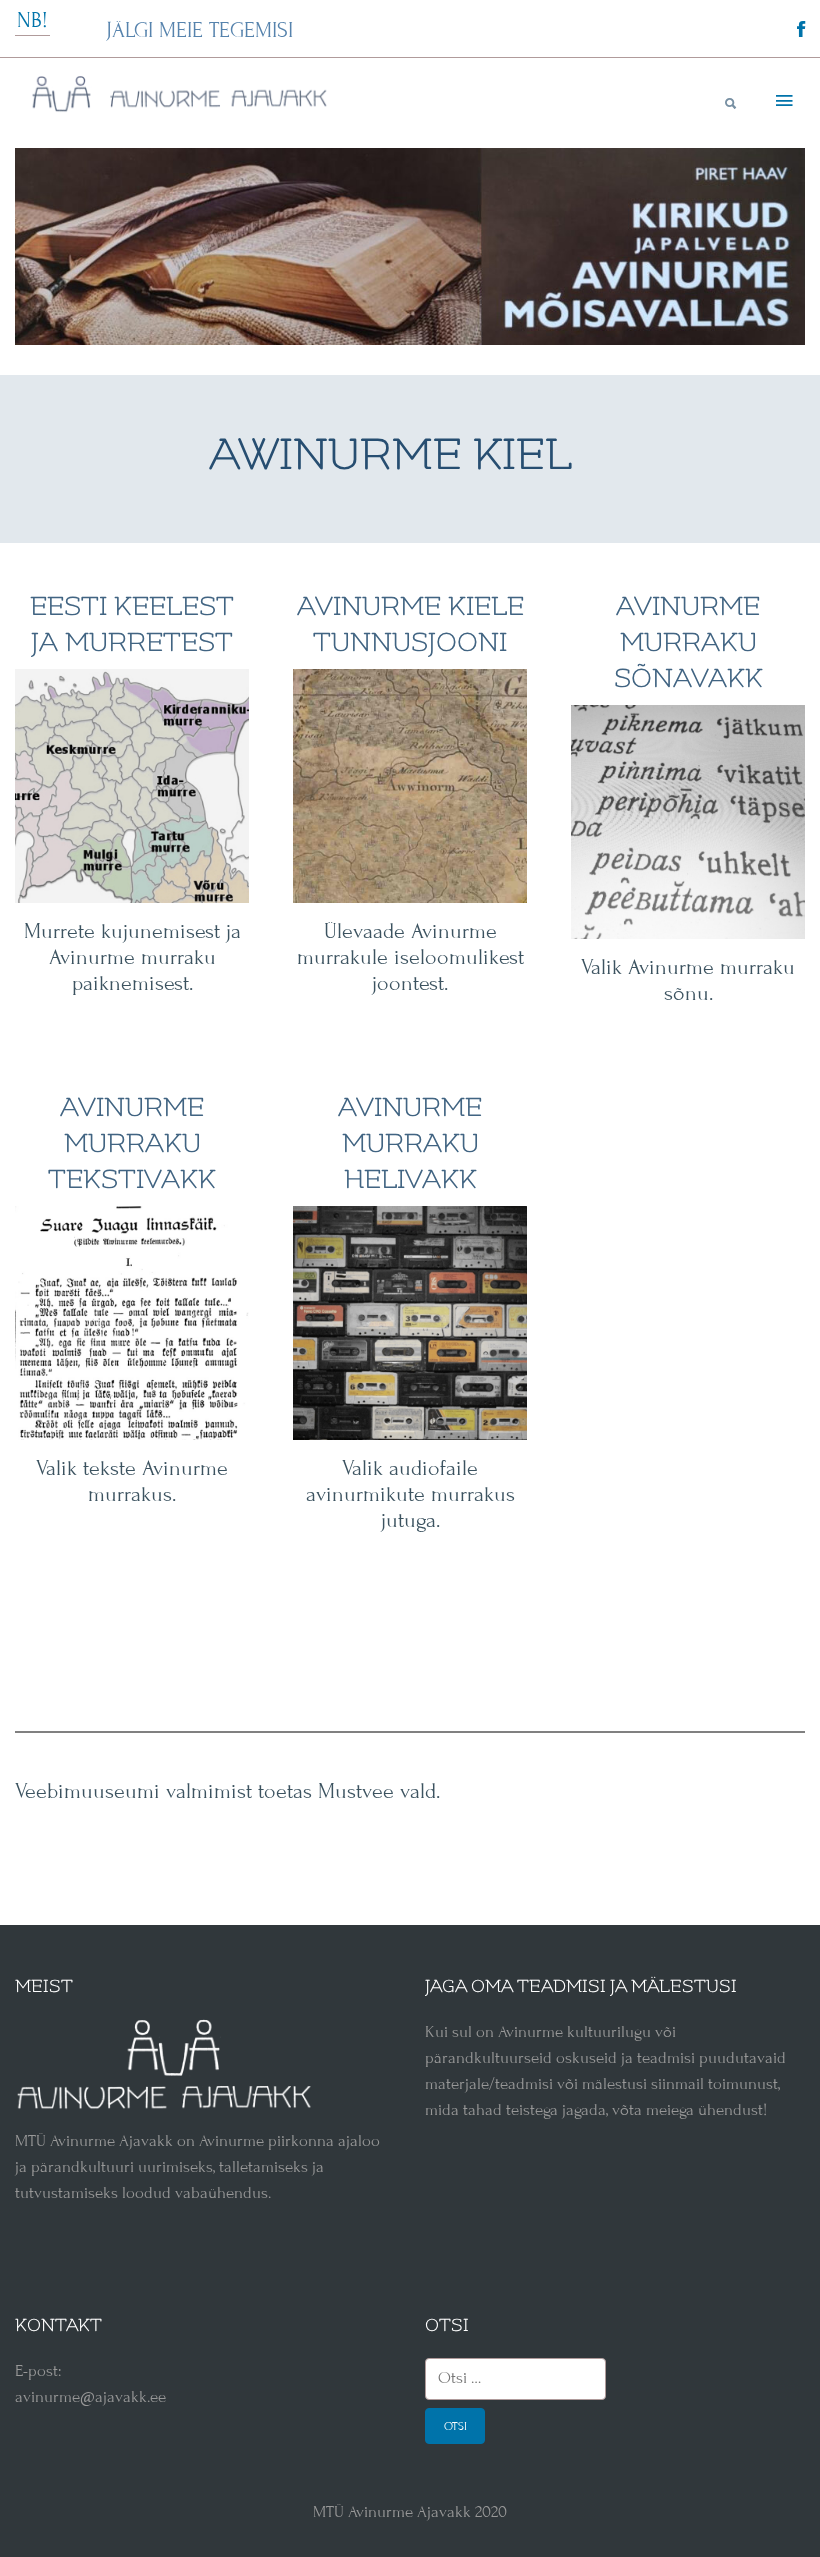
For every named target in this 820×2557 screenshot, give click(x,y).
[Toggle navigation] (782, 102)
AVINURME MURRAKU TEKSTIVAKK (132, 1143)
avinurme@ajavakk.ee (90, 2397)
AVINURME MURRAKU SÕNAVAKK (688, 642)
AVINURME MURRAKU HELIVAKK (410, 1143)
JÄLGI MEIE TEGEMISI (199, 30)
